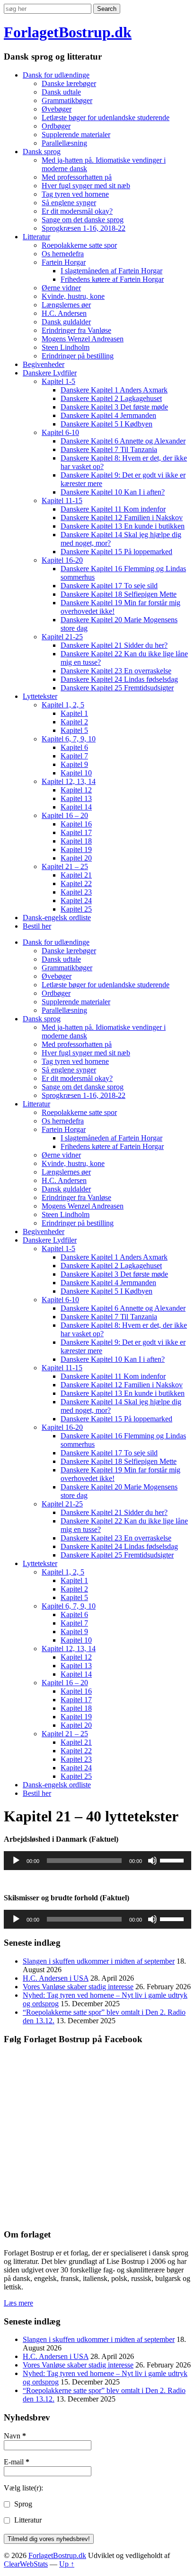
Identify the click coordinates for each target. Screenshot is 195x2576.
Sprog (22, 2504)
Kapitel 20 (76, 858)
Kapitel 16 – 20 (65, 815)
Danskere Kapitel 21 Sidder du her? (114, 645)
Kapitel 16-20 (62, 560)
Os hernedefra (63, 254)
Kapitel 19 (76, 849)
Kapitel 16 (76, 824)
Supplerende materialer (76, 135)
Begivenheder (44, 364)
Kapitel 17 (76, 832)
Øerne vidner (61, 288)
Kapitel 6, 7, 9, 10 (69, 739)
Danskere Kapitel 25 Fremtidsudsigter (117, 688)
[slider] (173, 1860)
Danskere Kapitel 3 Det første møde (114, 407)
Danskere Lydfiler (50, 373)
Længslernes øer (66, 305)
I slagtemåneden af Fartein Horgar (111, 271)
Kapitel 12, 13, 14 (69, 781)
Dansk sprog (42, 152)
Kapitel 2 (74, 722)
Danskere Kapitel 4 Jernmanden (108, 415)
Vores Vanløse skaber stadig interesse (78, 1987)
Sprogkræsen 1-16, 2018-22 (84, 228)
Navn (15, 2436)
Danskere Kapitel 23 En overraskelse (116, 671)
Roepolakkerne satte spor (79, 245)
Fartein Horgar (64, 262)
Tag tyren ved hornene (75, 194)
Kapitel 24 (76, 901)
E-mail (17, 2462)
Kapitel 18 (76, 841)
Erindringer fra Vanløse (76, 330)
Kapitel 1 (74, 713)
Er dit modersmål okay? (77, 211)
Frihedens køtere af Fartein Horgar (112, 279)
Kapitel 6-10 (60, 432)
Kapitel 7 (74, 756)
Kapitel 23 (76, 892)
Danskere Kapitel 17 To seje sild (109, 586)
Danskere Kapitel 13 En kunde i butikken (123, 526)
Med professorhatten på (77, 177)
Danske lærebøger (69, 83)
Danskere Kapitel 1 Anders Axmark (114, 390)
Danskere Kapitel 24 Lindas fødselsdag (119, 679)
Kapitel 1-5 (58, 381)
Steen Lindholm (66, 347)
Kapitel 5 (74, 730)
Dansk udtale (61, 92)
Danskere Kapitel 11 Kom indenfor (113, 509)
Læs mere (18, 2303)
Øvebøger (57, 109)
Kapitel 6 (74, 747)
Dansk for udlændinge (56, 75)
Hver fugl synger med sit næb (86, 186)
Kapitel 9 (74, 764)
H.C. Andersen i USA (56, 1978)
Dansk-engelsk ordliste (57, 918)
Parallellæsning (64, 143)
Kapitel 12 (76, 790)
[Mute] (152, 1861)
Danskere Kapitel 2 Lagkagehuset (111, 398)
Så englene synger (69, 203)
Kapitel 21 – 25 (65, 866)
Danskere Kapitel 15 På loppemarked (116, 552)
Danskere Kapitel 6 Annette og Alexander (123, 441)
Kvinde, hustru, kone (73, 296)
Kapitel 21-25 (62, 637)
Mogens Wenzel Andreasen (83, 339)
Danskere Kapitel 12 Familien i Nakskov (122, 518)
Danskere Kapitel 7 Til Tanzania (109, 449)
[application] (97, 1861)
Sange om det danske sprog (83, 220)
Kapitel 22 (76, 883)
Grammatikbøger (67, 100)
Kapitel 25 (76, 909)
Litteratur (36, 237)
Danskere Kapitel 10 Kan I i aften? (113, 492)
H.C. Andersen (64, 313)
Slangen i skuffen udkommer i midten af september (99, 1961)
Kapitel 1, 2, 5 (63, 705)
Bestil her (37, 926)
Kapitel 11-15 (62, 500)
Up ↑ (67, 2564)
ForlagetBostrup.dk (68, 32)
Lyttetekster (40, 696)
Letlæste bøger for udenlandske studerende (106, 117)
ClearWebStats (26, 2564)
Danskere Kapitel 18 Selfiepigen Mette (119, 594)
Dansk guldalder (66, 322)
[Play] (16, 1861)
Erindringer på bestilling (78, 356)
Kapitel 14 (76, 807)
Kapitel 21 (76, 875)
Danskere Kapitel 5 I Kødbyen (106, 424)
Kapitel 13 (76, 798)
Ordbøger (56, 126)
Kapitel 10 (76, 773)
